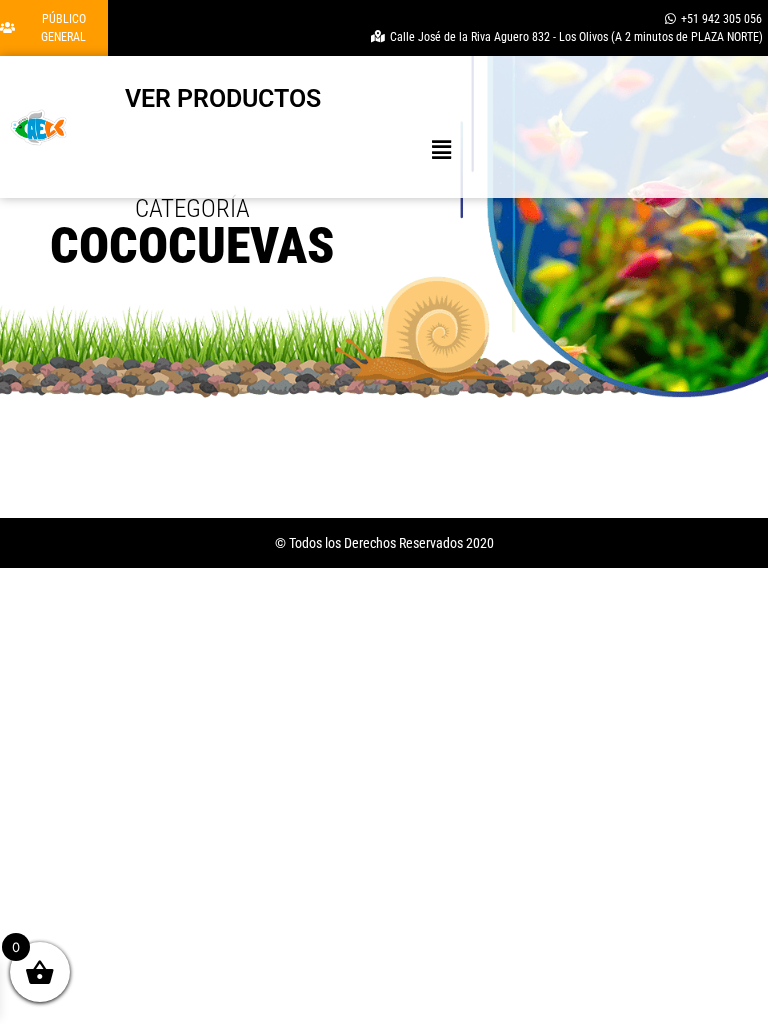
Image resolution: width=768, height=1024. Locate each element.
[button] (441, 149)
